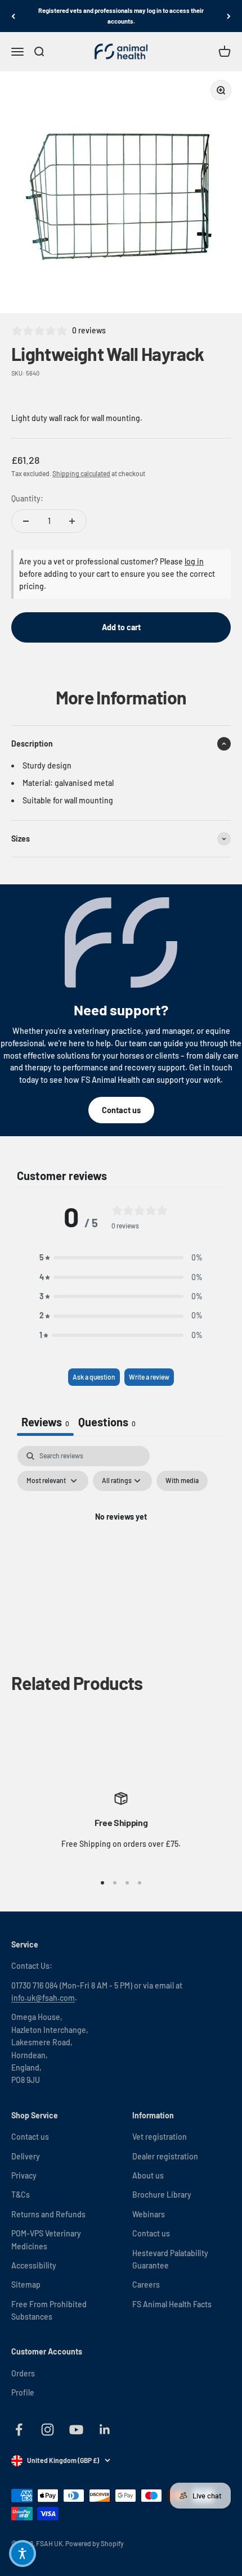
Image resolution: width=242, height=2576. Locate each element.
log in (194, 561)
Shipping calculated (81, 473)
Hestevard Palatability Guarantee (170, 2259)
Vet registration (160, 2137)
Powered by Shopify (95, 2543)
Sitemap (26, 2284)
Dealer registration (165, 2156)
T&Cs (21, 2195)
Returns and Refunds (48, 2214)
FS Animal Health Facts (172, 2304)
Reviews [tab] (45, 1422)
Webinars (149, 2214)
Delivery (26, 2156)
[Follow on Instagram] (48, 2430)
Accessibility (34, 2265)
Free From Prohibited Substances (49, 2310)
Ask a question (94, 1377)
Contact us (121, 1110)
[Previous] (13, 16)
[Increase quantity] (72, 521)
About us (148, 2175)
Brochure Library (162, 2195)
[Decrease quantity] (26, 521)
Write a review (149, 1377)
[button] (121, 1258)
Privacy (24, 2175)
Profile (23, 2392)
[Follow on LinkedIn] (105, 2430)
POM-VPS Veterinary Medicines (46, 2240)
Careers (146, 2284)
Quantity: (27, 498)
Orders (23, 2373)
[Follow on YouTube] (76, 2430)
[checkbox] (182, 1481)
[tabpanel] (121, 1543)
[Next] (229, 16)
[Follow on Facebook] (19, 2430)
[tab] (107, 1423)
